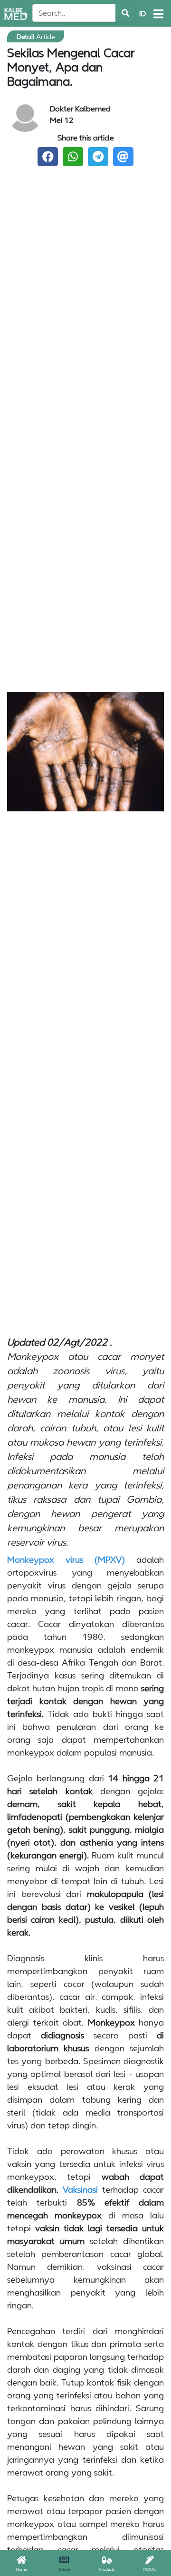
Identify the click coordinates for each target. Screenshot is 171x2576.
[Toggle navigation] (158, 14)
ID (142, 13)
